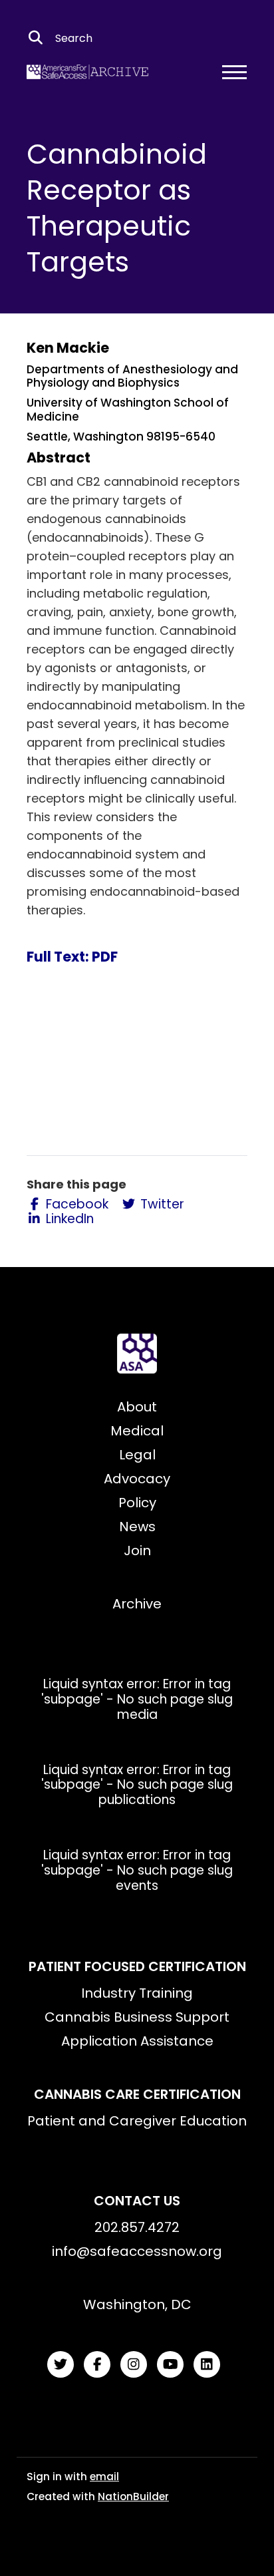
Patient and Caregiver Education (137, 2121)
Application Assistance (137, 2041)
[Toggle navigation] (234, 72)
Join (137, 1551)
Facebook (75, 1205)
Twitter (161, 1205)
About (137, 1407)
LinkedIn (68, 1219)
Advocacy (137, 1479)
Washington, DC (137, 2304)
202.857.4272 (137, 2227)
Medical (137, 1431)
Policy (137, 1503)
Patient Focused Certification (137, 1966)
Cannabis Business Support (137, 2017)
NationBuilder (133, 2496)
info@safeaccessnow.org (137, 2251)
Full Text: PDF (72, 957)
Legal (137, 1455)
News (137, 1527)
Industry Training (137, 1993)
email (104, 2477)
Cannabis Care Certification (137, 2094)
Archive (137, 1604)
